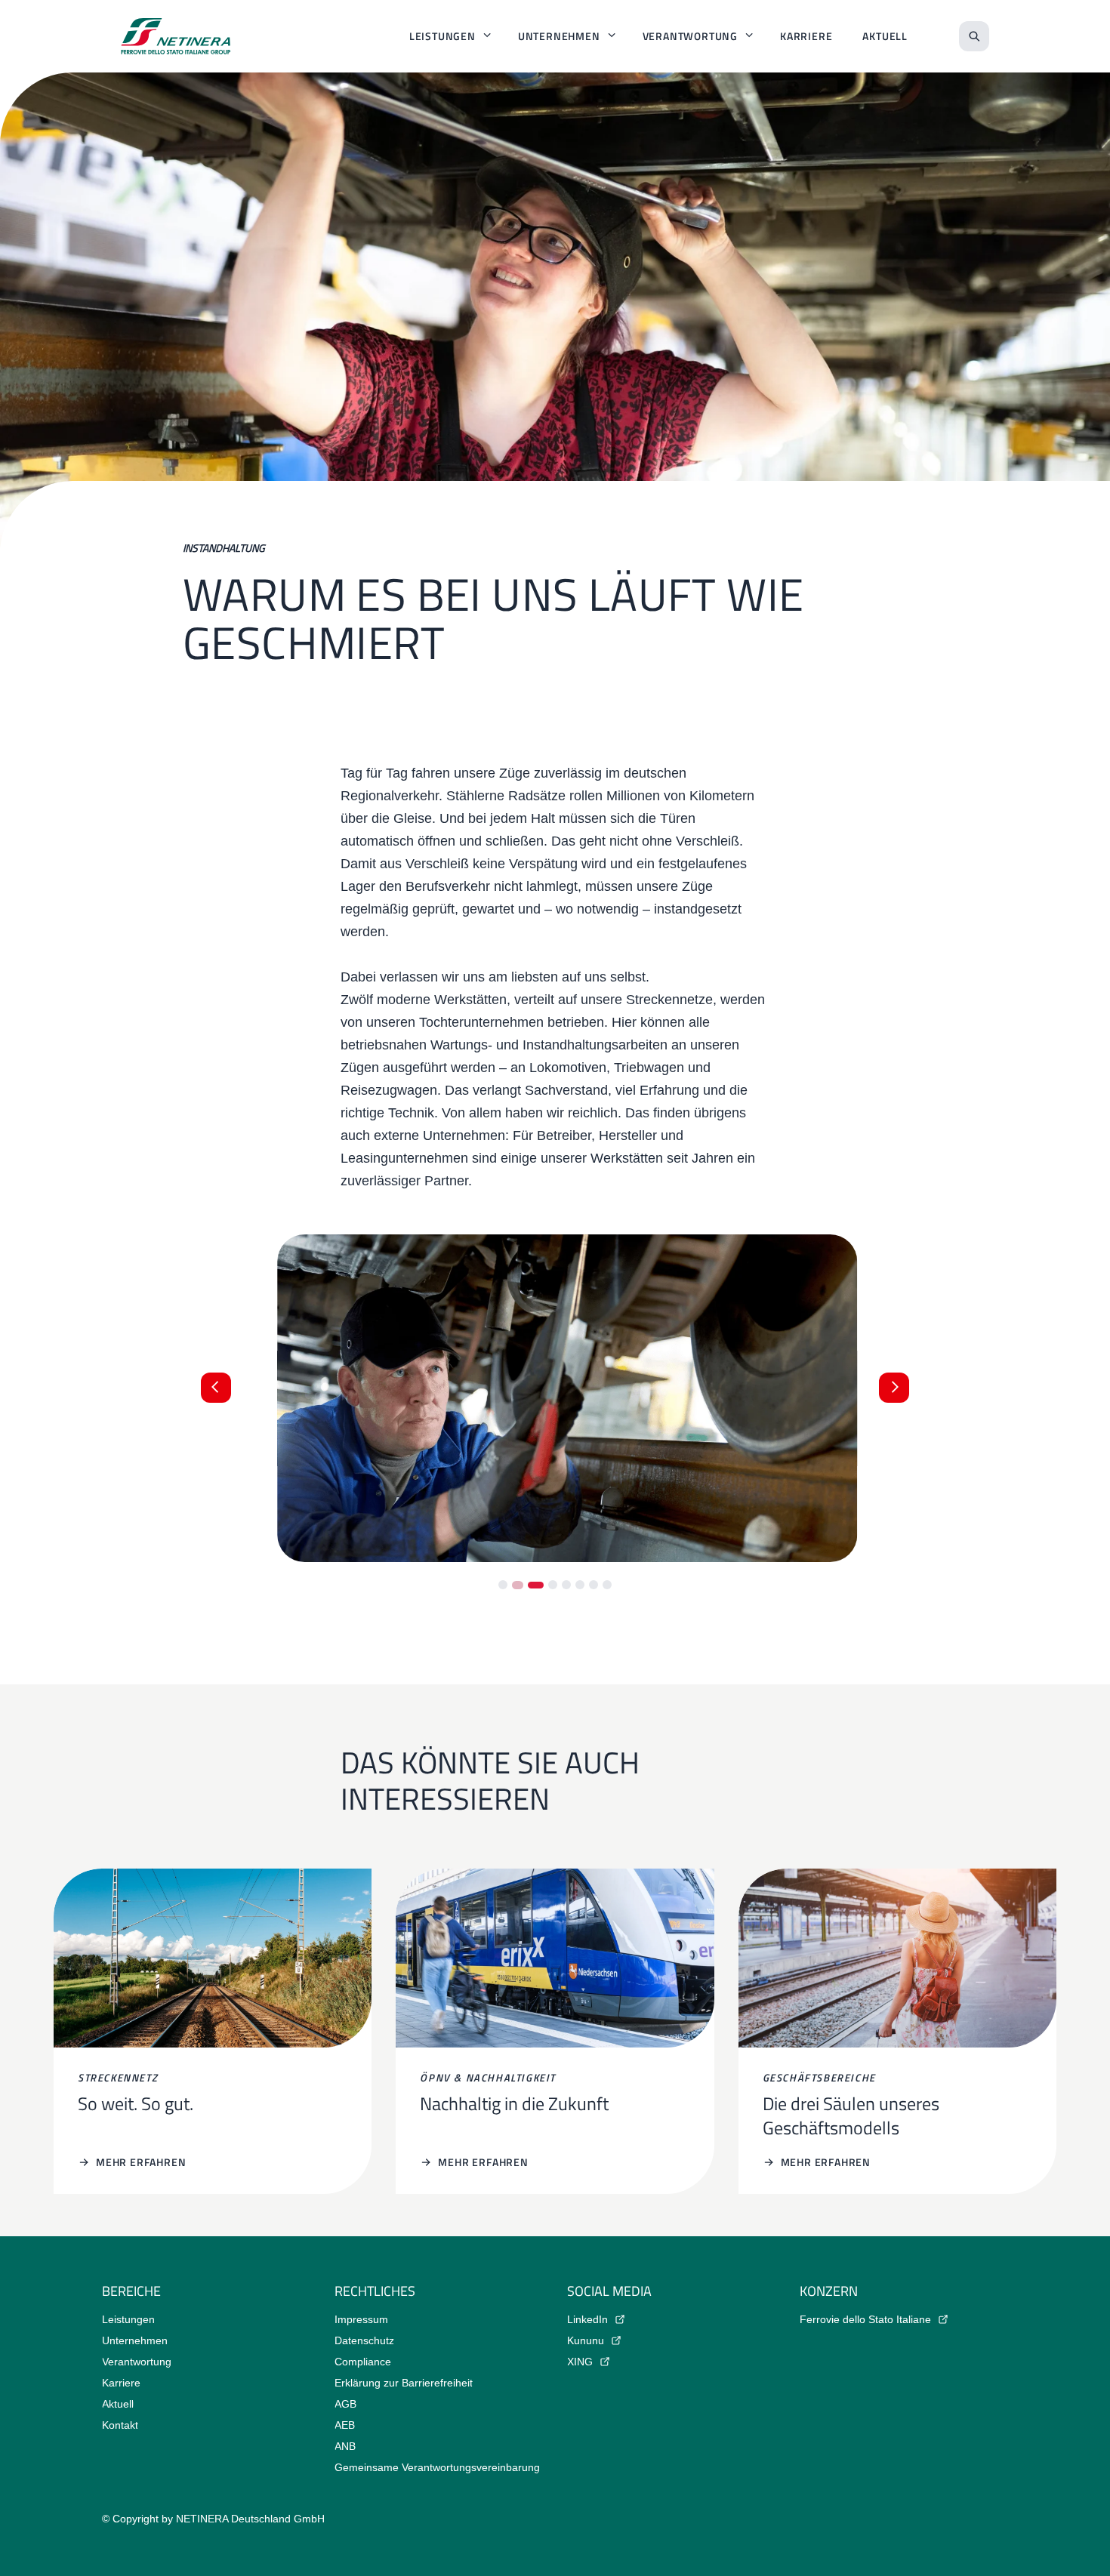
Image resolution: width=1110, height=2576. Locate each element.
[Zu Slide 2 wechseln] (516, 1585)
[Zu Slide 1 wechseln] (503, 1585)
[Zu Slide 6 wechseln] (580, 1585)
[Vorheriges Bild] (216, 1388)
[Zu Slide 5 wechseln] (566, 1585)
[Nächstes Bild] (894, 1388)
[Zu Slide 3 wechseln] (535, 1585)
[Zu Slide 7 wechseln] (594, 1585)
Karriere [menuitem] (806, 36)
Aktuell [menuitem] (885, 36)
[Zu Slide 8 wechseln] (607, 1585)
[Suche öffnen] (974, 36)
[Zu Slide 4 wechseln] (553, 1585)
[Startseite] (176, 36)
